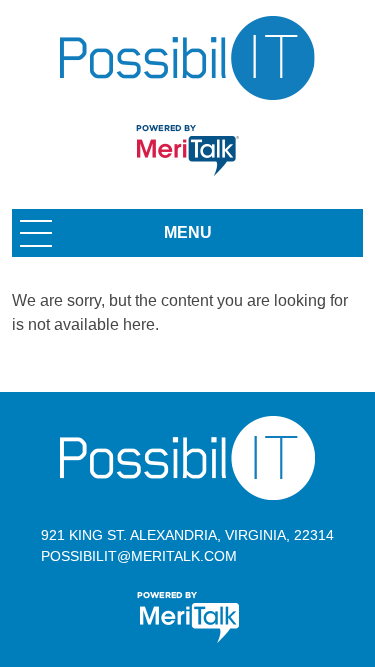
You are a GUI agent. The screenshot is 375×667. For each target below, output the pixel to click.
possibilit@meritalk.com (139, 556)
